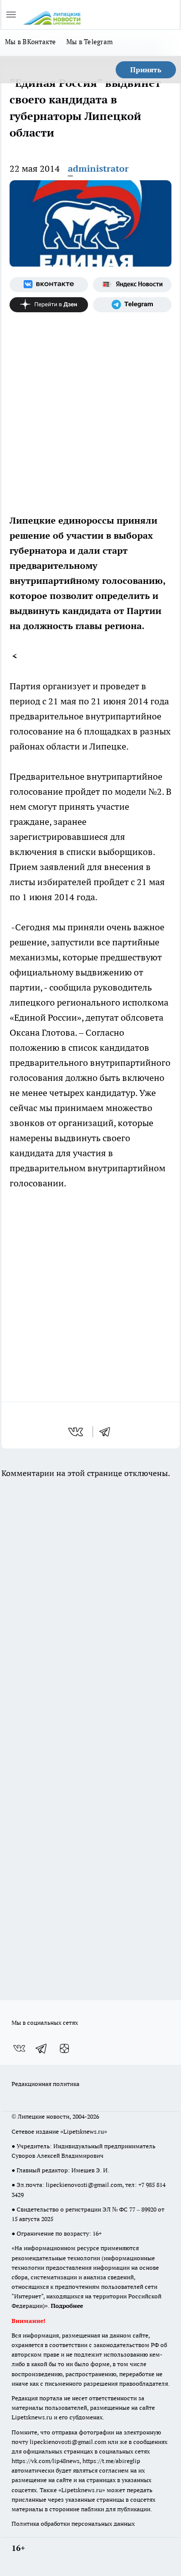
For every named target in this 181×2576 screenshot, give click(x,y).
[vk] (77, 1432)
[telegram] (108, 1432)
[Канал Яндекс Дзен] (49, 305)
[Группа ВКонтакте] (49, 285)
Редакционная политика (46, 2084)
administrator (98, 168)
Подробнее (67, 2306)
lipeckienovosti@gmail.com (84, 2185)
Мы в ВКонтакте (31, 42)
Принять (146, 70)
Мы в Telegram (90, 42)
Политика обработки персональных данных (73, 2524)
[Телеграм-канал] (132, 305)
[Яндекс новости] (132, 285)
